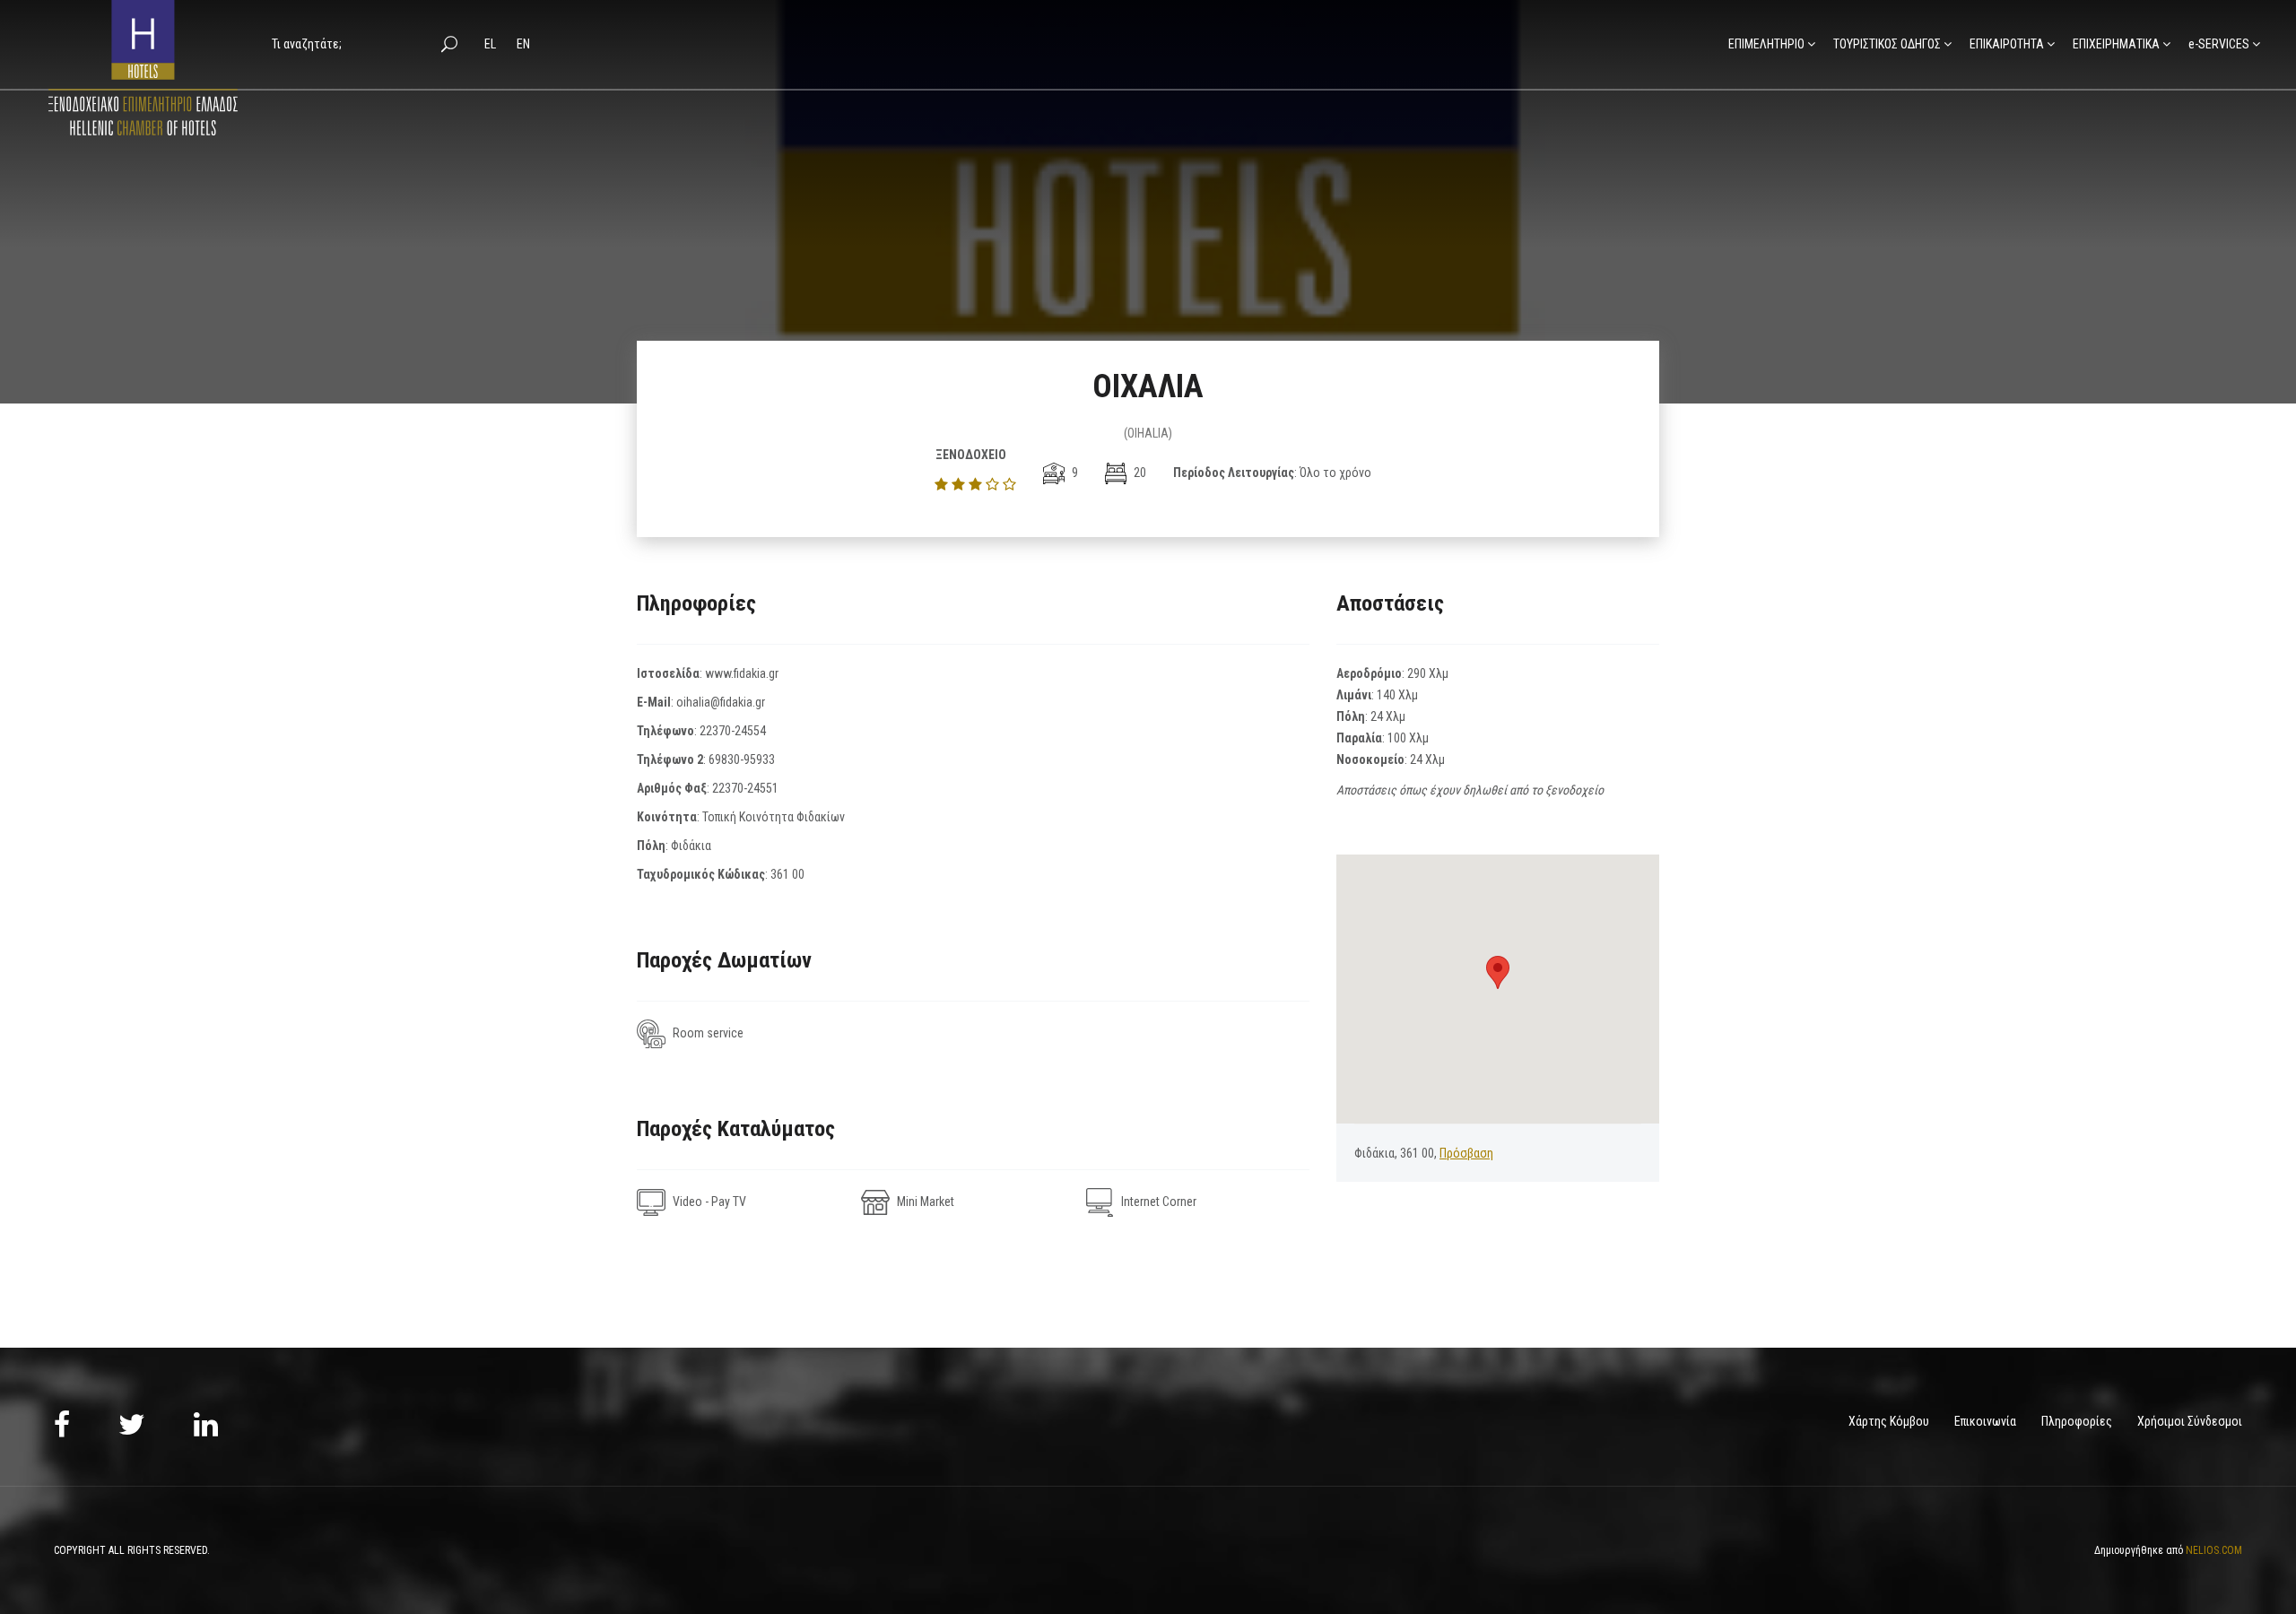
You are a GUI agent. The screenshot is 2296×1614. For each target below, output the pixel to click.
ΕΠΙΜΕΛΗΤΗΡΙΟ (1766, 44)
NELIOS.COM (2214, 1550)
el (491, 44)
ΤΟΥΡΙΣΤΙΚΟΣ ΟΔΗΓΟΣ (1887, 44)
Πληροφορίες (2077, 1421)
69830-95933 (742, 759)
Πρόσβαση (1466, 1153)
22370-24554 (733, 731)
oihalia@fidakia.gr (721, 702)
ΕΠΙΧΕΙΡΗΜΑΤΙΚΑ (2116, 44)
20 (1139, 473)
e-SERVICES (2219, 44)
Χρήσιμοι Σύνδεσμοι (2190, 1421)
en (523, 44)
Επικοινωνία (1985, 1421)
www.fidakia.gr (742, 673)
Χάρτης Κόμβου (1889, 1421)
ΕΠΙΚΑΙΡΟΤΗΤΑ (2007, 44)
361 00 (787, 874)
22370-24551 (745, 788)
